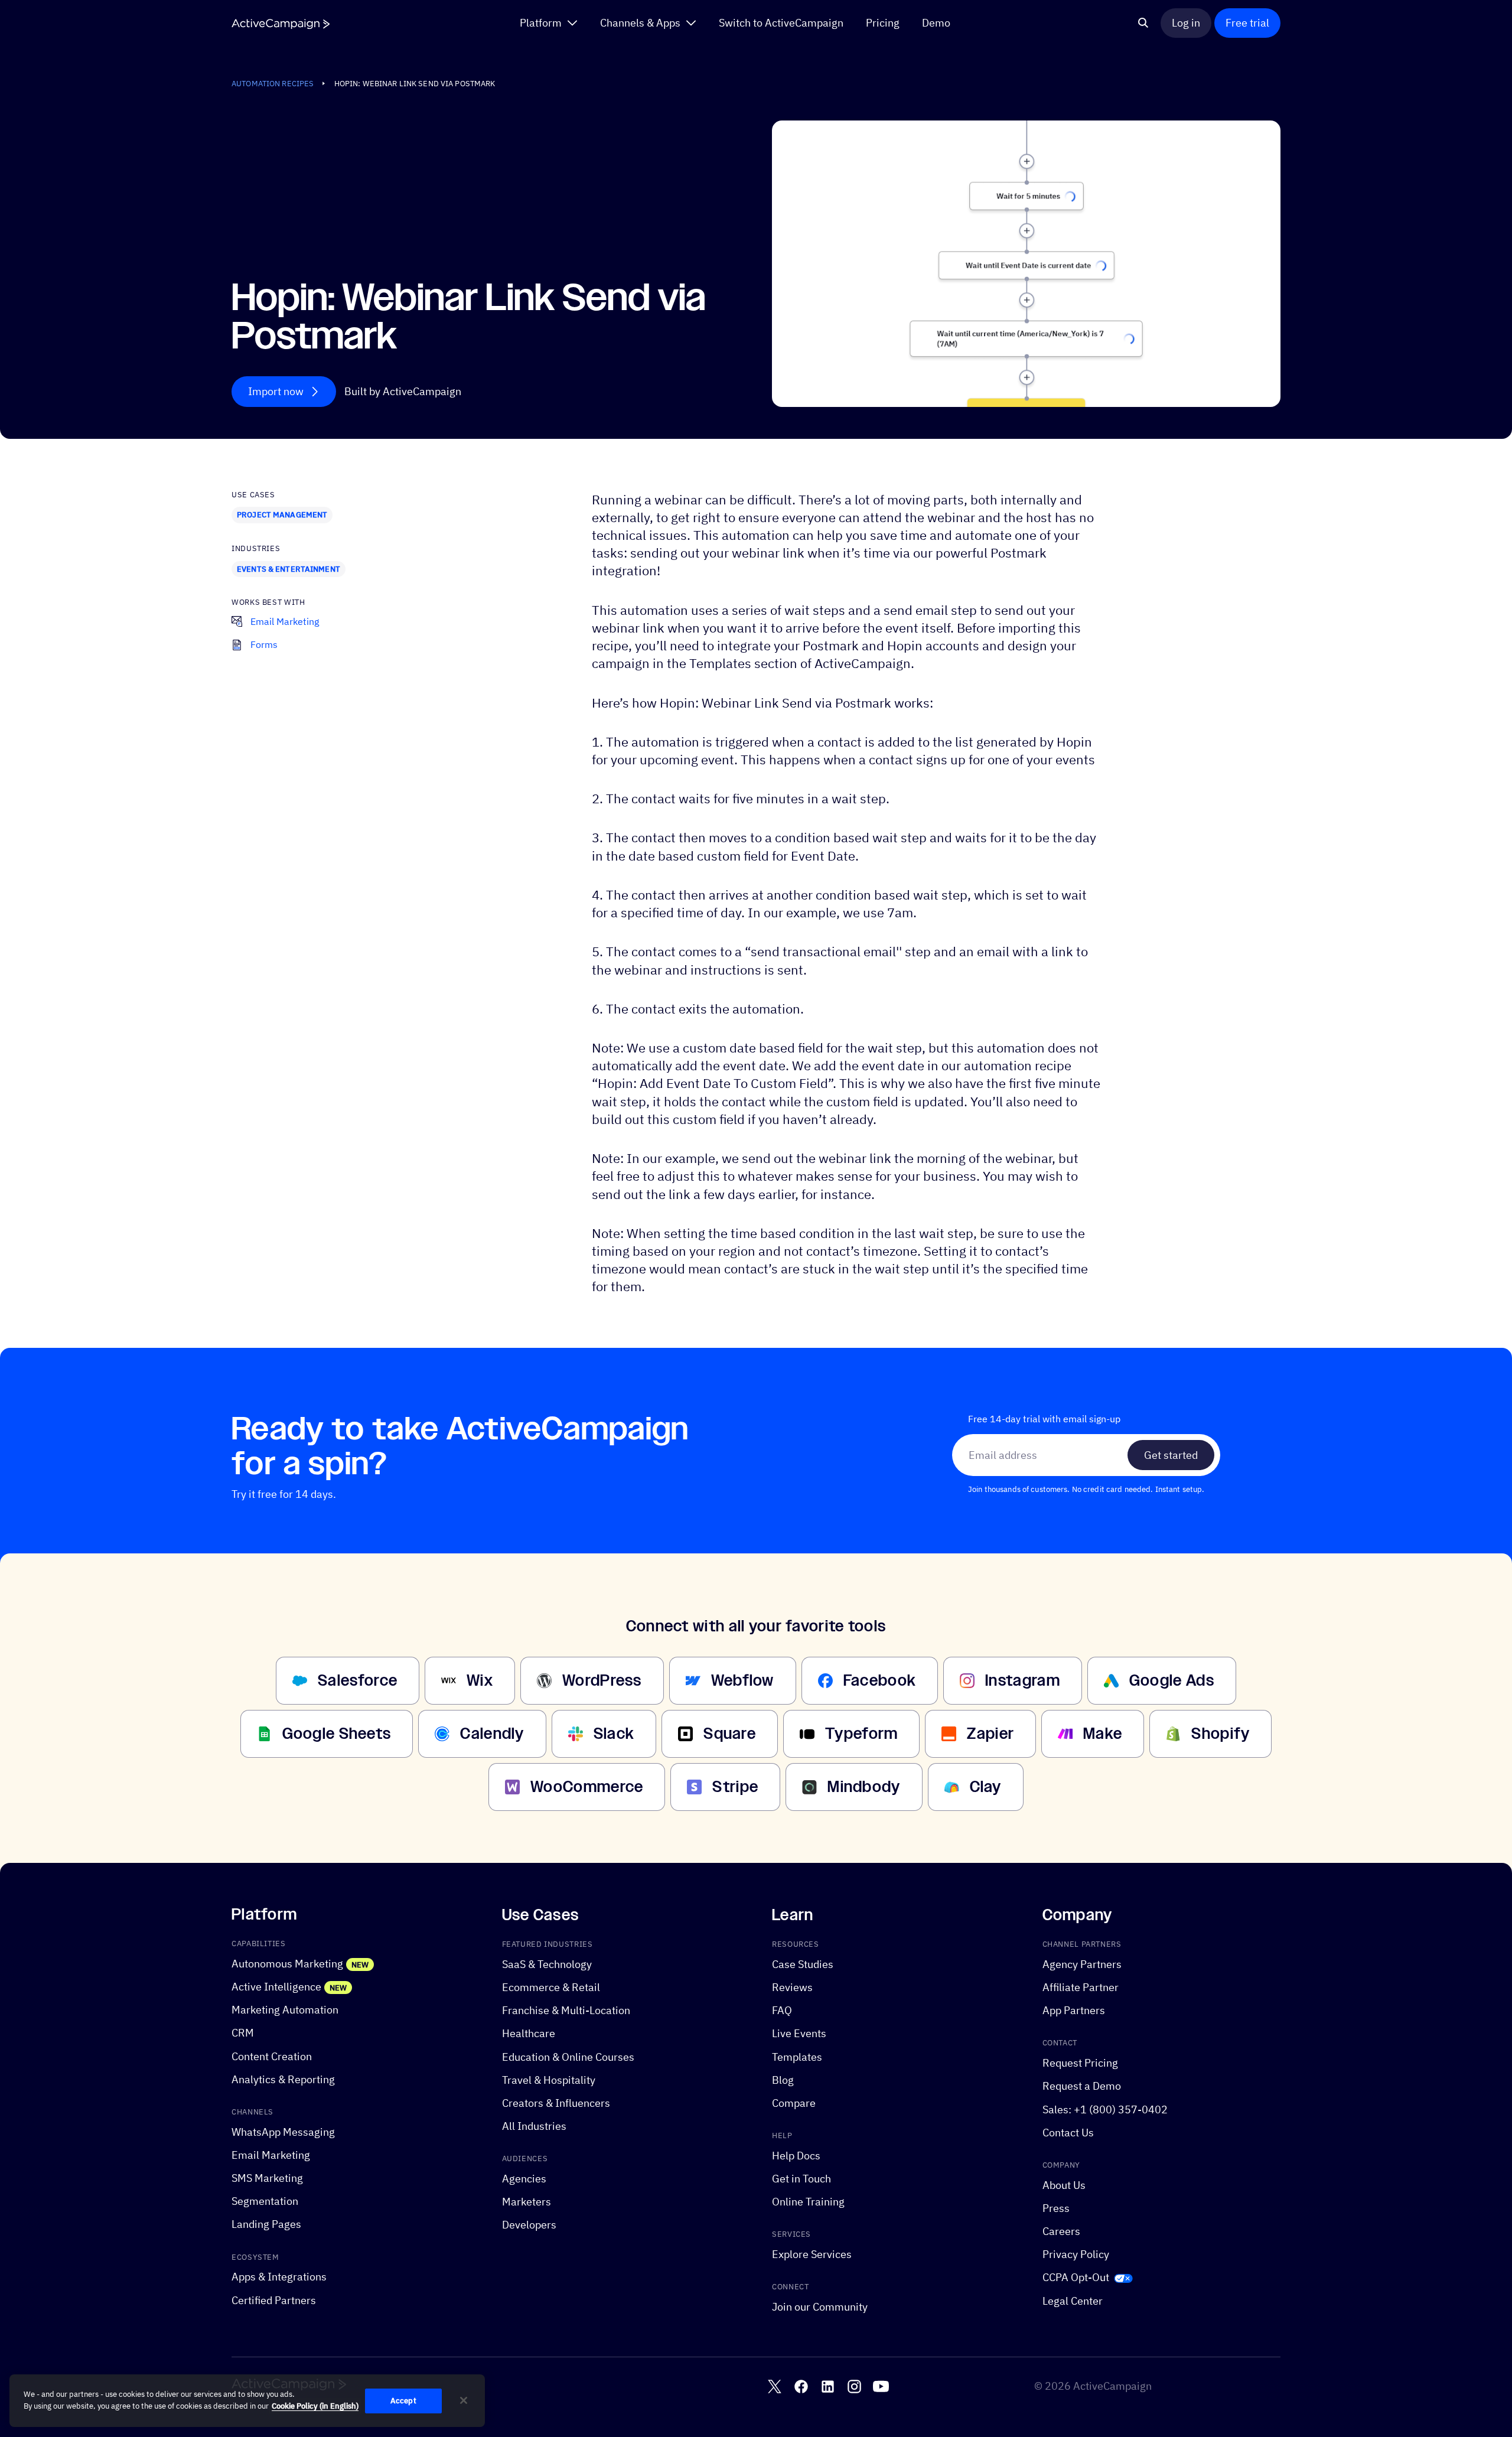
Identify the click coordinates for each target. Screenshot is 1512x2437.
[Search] (1143, 23)
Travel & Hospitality (549, 2080)
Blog (783, 2080)
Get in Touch (801, 2179)
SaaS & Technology (547, 1964)
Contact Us (1068, 2133)
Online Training (808, 2202)
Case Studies (803, 1964)
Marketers (527, 2202)
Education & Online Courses (568, 2057)
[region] (247, 2401)
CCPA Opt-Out (1076, 2278)
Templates (797, 2057)
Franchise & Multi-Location (566, 2010)
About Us (1064, 2185)
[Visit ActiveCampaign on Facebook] (801, 2386)
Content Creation (272, 2056)
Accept (403, 2401)
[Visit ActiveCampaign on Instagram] (854, 2386)
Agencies (524, 2179)
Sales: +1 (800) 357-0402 (1105, 2109)
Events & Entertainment (289, 569)
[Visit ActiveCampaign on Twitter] (775, 2386)
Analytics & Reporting (283, 2079)
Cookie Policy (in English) (315, 2406)
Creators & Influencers (556, 2103)
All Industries (534, 2126)
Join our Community (820, 2307)
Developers (529, 2225)
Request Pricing (1080, 2063)
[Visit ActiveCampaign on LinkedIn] (828, 2386)
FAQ (782, 2010)
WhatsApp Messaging (283, 2132)
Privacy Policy (1076, 2254)
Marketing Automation (285, 2010)
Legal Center (1073, 2301)
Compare (794, 2103)
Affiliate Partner (1081, 1987)
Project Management (282, 514)
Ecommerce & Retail (551, 1987)
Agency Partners (1082, 1964)
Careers (1061, 2231)
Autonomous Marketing (287, 1964)
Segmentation (265, 2201)
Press (1056, 2208)
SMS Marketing (267, 2178)
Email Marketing (271, 2155)
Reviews (792, 1987)
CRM (243, 2033)
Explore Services (812, 2254)
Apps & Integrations (279, 2277)
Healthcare (529, 2034)
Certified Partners (274, 2300)
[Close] (464, 2400)
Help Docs (796, 2156)
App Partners (1074, 2010)
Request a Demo (1082, 2086)
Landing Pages (266, 2225)
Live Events (799, 2034)
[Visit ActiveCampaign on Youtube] (881, 2386)
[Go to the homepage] (281, 24)
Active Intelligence (276, 1987)
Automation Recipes (273, 83)
